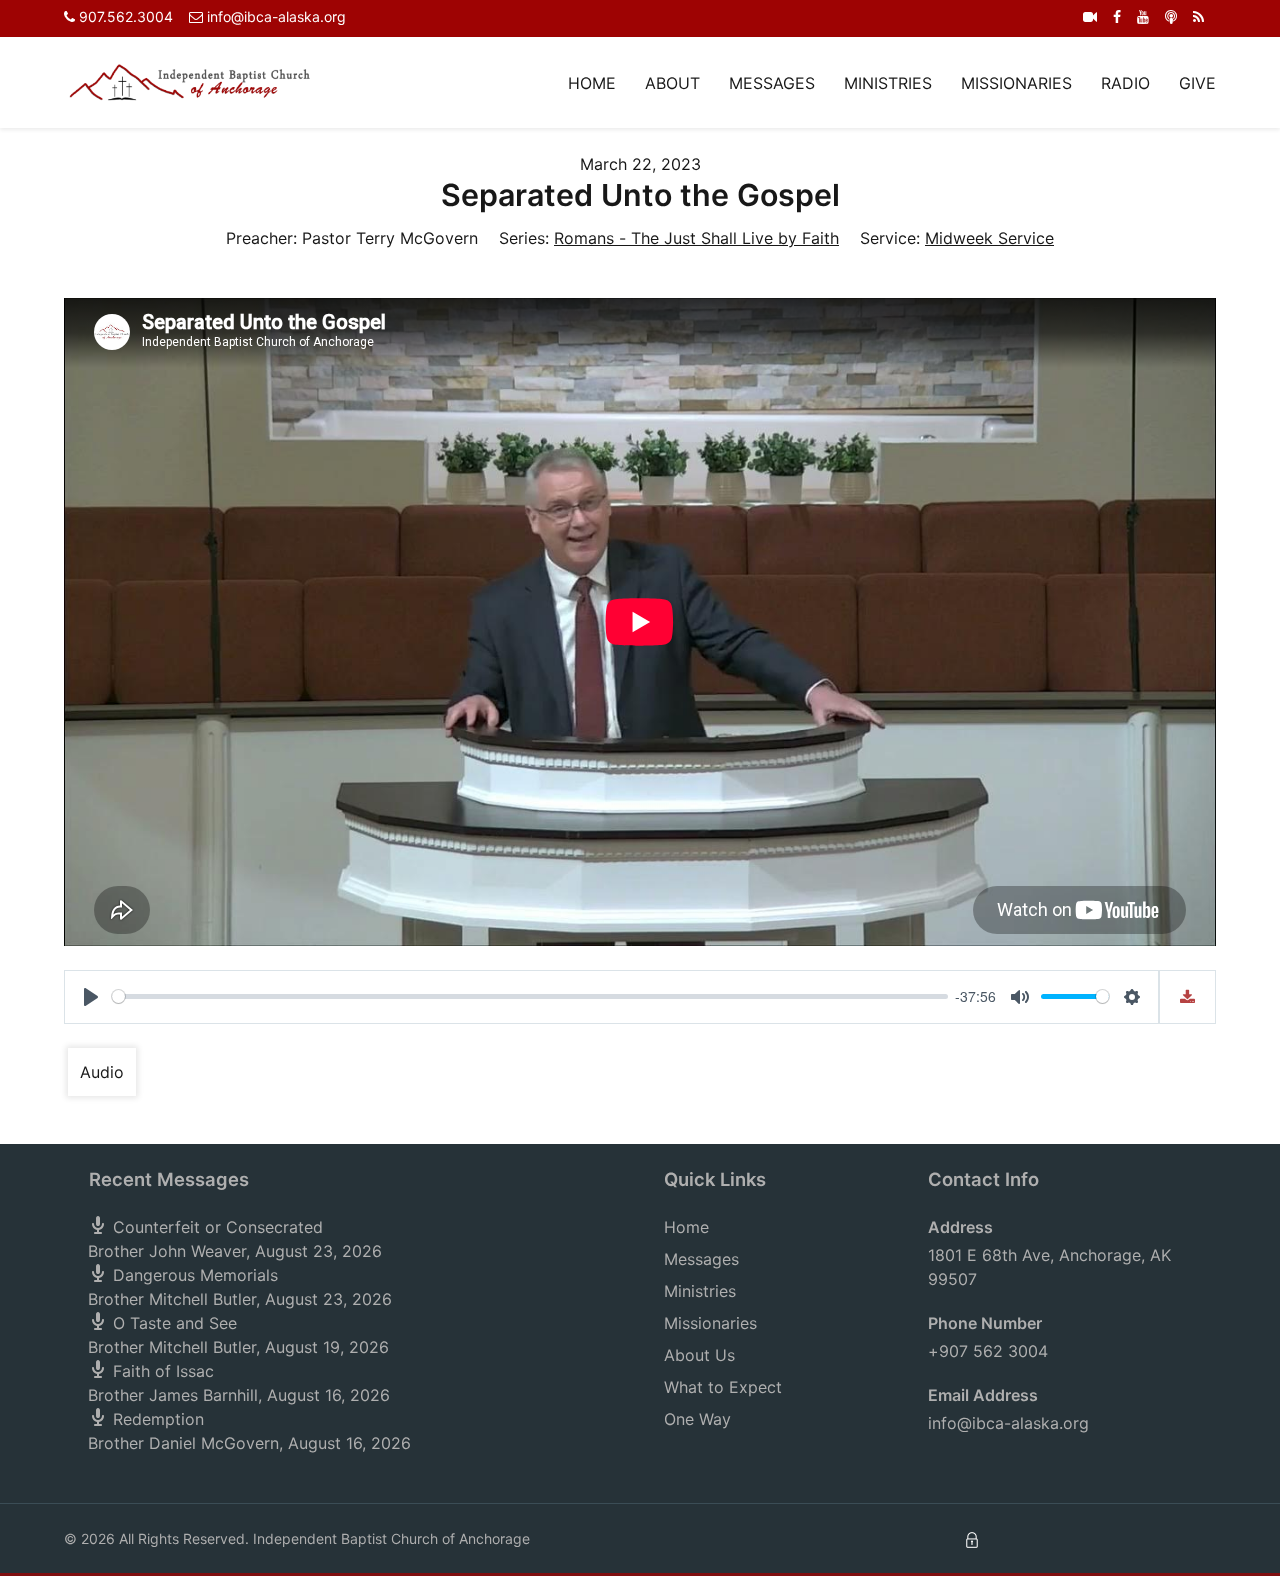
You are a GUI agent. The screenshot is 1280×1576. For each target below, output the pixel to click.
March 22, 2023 (640, 164)
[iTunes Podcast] (1171, 16)
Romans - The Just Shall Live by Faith (696, 238)
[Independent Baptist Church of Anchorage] (190, 81)
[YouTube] (1143, 16)
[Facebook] (1117, 16)
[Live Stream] (1090, 16)
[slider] (530, 996)
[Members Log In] (972, 1538)
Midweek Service (989, 238)
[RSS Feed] (1198, 16)
